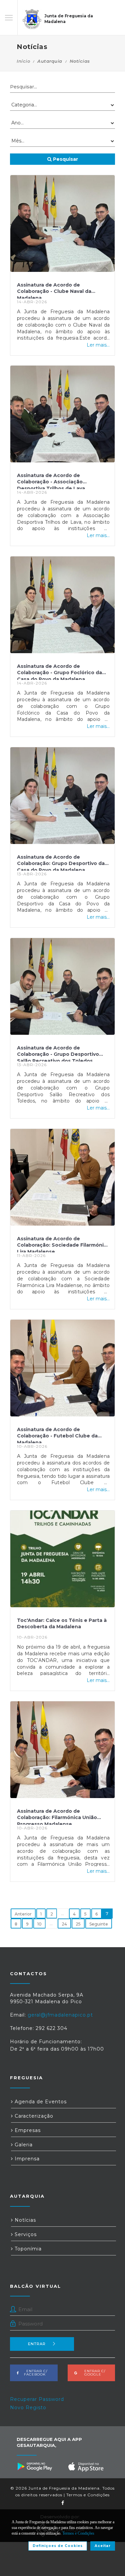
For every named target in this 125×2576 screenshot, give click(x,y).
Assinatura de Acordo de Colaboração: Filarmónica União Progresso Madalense (57, 1816)
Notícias (24, 2220)
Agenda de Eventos (40, 2102)
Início (23, 61)
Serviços (25, 2234)
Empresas (27, 2130)
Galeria (23, 2145)
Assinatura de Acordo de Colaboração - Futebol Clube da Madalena (57, 1435)
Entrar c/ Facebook (35, 2373)
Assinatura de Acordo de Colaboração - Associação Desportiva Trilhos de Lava (51, 481)
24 (64, 1924)
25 (78, 1924)
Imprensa (26, 2159)
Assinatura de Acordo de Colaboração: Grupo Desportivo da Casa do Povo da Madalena (61, 862)
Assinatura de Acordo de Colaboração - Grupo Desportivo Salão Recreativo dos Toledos (58, 1053)
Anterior (23, 1914)
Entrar (37, 2344)
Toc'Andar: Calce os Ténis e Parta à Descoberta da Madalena (62, 1624)
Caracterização (33, 2116)
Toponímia (27, 2249)
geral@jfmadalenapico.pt (60, 2015)
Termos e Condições (88, 2495)
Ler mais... (98, 345)
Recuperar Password (37, 2399)
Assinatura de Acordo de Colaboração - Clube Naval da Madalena (54, 290)
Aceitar (103, 2546)
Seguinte (99, 1924)
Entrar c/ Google (93, 2373)
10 (39, 1924)
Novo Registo (28, 2408)
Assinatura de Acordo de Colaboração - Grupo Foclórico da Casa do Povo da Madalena (59, 672)
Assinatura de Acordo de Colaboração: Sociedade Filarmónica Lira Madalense (63, 1244)
